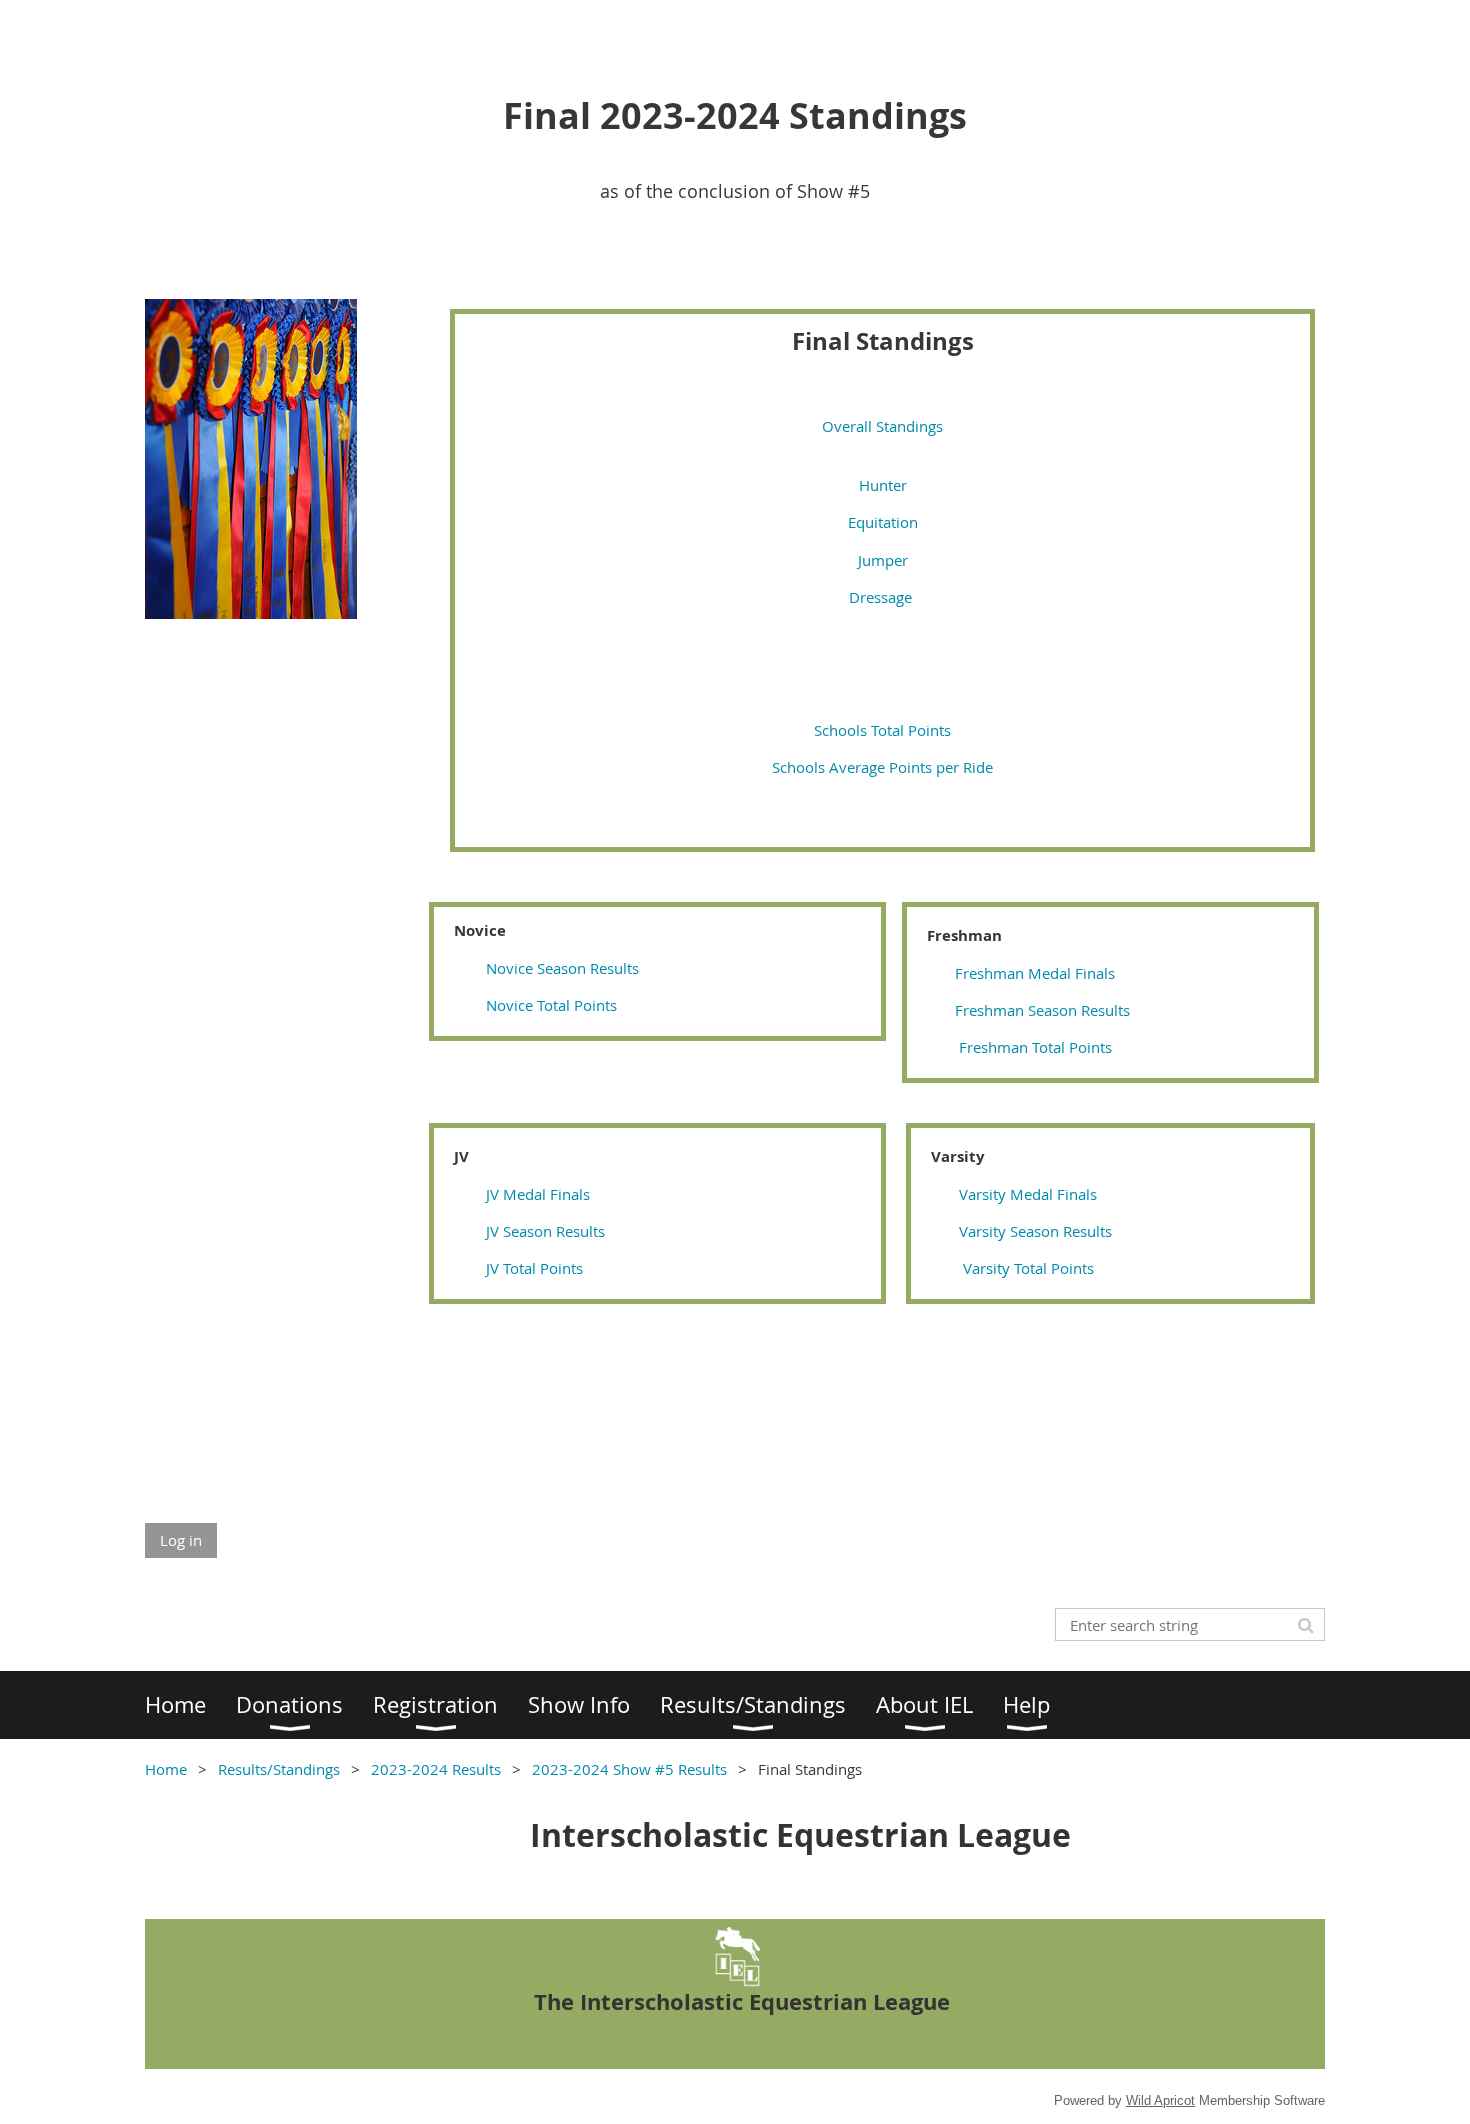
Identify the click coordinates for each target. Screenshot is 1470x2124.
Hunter (883, 485)
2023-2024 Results (436, 1769)
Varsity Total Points (1028, 1268)
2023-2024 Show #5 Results (629, 1769)
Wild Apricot (1160, 2100)
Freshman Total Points (1035, 1047)
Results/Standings (279, 1769)
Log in (181, 1540)
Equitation (883, 522)
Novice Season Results (562, 968)
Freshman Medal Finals (1035, 973)
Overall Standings (882, 426)
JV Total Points (534, 1268)
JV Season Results (545, 1231)
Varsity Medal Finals (1028, 1194)
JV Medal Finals (536, 1194)
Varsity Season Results (1035, 1231)
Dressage (882, 597)
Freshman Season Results (1042, 1010)
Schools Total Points (882, 730)
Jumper (883, 560)
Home (166, 1769)
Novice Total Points (551, 1005)
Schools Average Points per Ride (882, 767)
